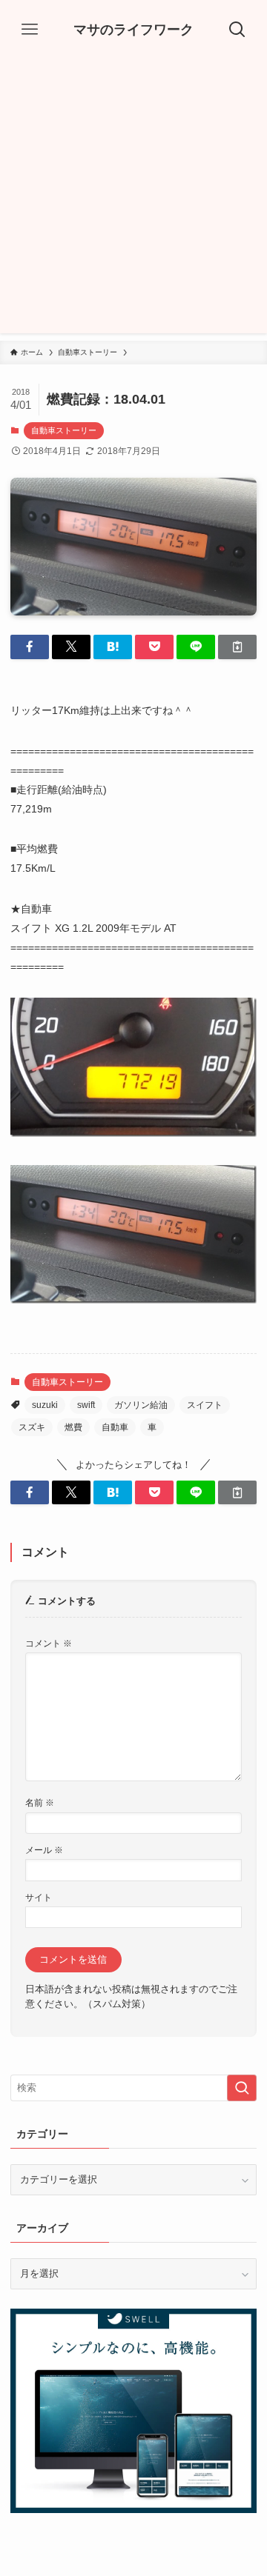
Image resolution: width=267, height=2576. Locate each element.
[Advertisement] (133, 200)
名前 (40, 1802)
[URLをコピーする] (237, 647)
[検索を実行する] (242, 2088)
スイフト (205, 1405)
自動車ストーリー (64, 430)
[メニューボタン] (30, 30)
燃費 (73, 1427)
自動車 (115, 1427)
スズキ (32, 1427)
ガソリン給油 (141, 1405)
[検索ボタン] (237, 30)
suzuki (45, 1405)
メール (44, 1850)
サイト (39, 1897)
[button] (30, 647)
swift (86, 1405)
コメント (49, 1643)
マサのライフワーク (133, 30)
